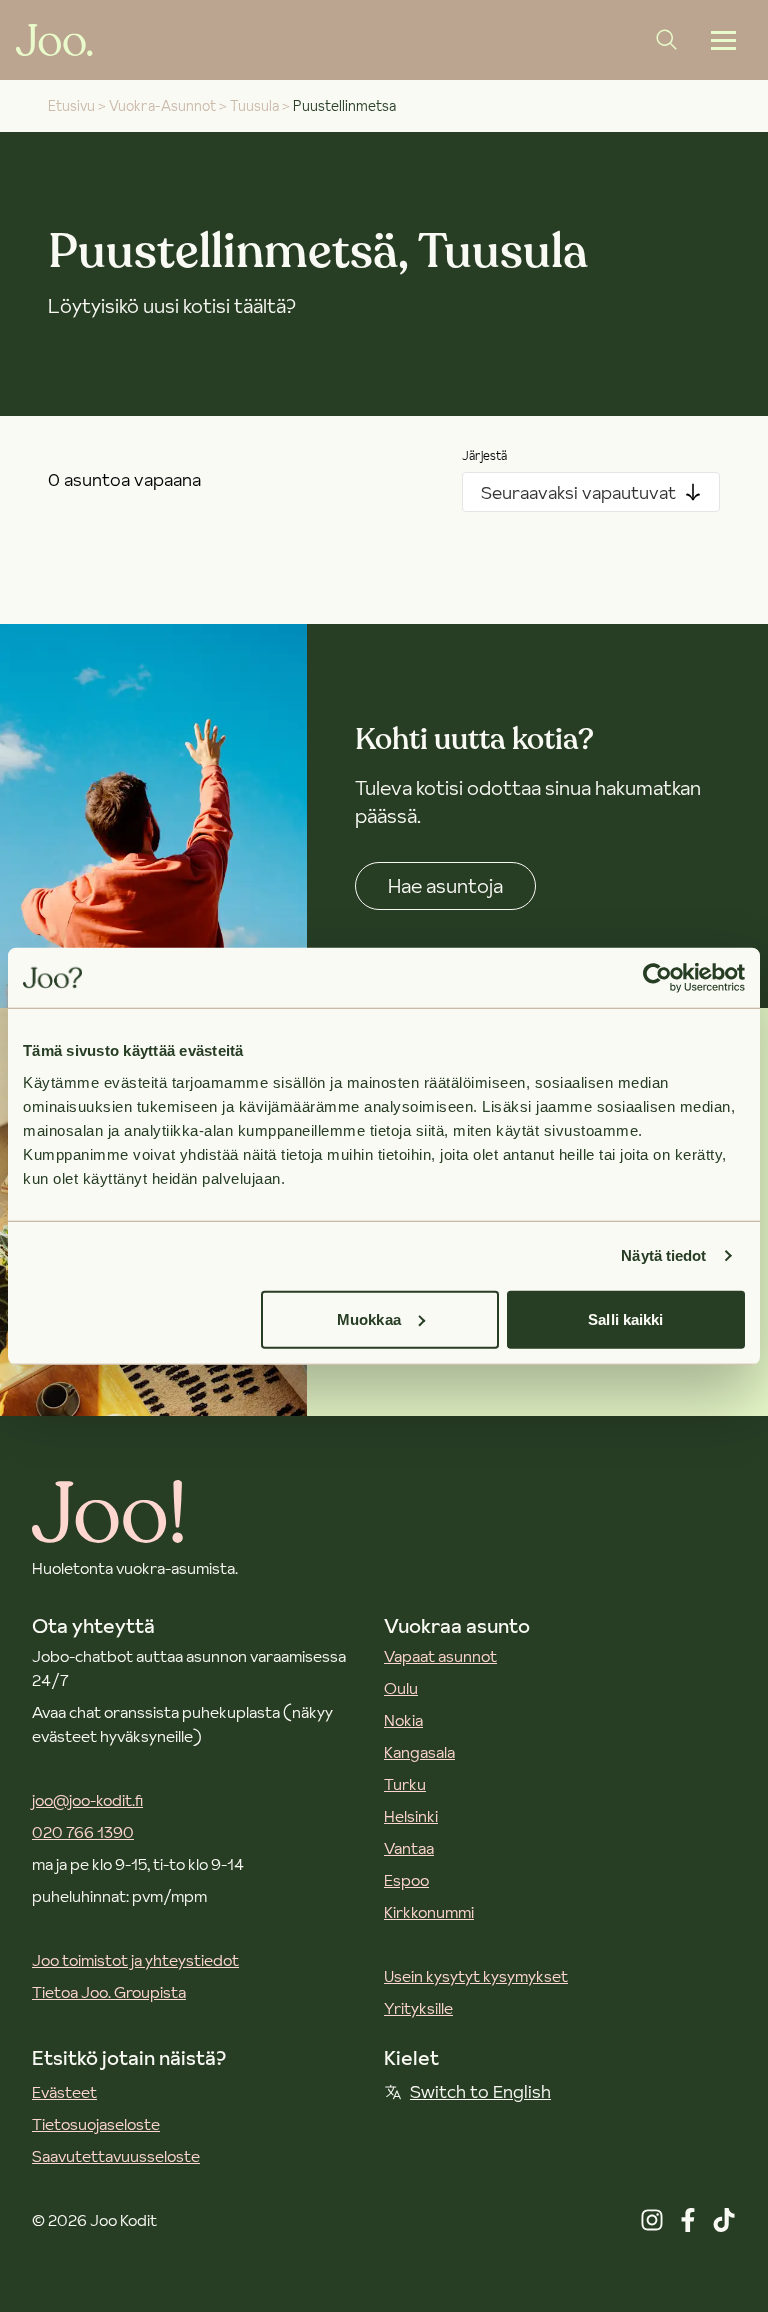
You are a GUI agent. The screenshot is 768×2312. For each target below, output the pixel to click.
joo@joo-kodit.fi (87, 1800)
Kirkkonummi (429, 1912)
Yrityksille (418, 2008)
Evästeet (64, 2092)
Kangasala (419, 1752)
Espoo (406, 1880)
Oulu (401, 1688)
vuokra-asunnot (162, 106)
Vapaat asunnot (440, 1656)
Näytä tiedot (663, 1255)
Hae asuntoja (445, 886)
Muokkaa (369, 1318)
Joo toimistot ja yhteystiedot (135, 1960)
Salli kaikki (625, 1318)
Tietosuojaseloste (96, 2124)
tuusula (254, 106)
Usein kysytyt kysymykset (476, 1976)
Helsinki (411, 1816)
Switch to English (480, 2091)
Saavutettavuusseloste (116, 2156)
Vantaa (409, 1848)
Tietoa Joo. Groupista (109, 1992)
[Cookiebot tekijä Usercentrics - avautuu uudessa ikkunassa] (657, 978)
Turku (405, 1784)
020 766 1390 (83, 1832)
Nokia (403, 1720)
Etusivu (71, 106)
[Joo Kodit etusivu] (54, 40)
